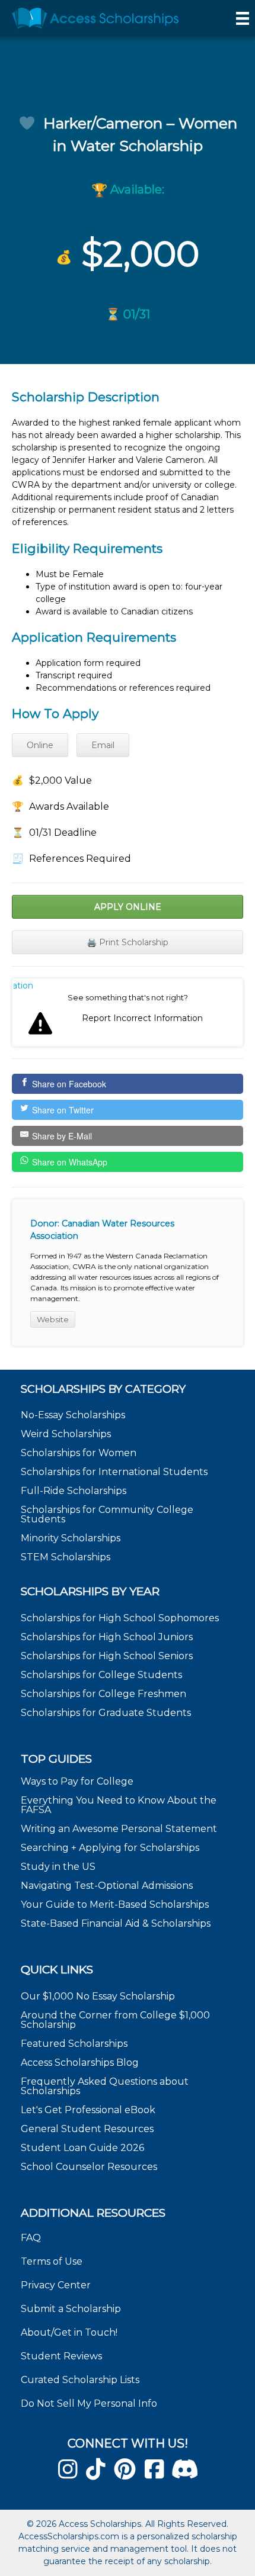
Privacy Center (56, 2285)
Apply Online (128, 907)
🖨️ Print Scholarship (128, 942)
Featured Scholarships (75, 2044)
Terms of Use (52, 2261)
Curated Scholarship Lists (80, 2380)
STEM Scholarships (66, 1557)
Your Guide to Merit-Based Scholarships (116, 1904)
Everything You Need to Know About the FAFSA (119, 1805)
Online (40, 745)
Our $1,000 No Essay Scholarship (98, 1996)
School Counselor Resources (89, 2167)
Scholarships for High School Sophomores (120, 1618)
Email (103, 745)
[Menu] (243, 18)
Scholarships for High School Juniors (107, 1637)
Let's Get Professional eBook (88, 2110)
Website (53, 1319)
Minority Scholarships (71, 1538)
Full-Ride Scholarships (74, 1491)
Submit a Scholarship (71, 2309)
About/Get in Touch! (69, 2332)
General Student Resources (87, 2129)
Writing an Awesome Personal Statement (119, 1829)
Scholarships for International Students (114, 1472)
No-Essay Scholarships (73, 1415)
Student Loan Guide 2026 (82, 2148)
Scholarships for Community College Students (107, 1514)
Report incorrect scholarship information (23, 986)
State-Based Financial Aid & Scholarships (116, 1923)
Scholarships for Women (79, 1453)
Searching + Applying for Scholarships (110, 1848)
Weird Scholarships (66, 1434)
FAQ (31, 2238)
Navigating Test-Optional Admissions (107, 1886)
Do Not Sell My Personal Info (89, 2403)
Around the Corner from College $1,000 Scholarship (115, 2020)
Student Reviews (61, 2356)
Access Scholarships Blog (80, 2063)
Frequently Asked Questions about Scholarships (105, 2086)
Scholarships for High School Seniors (107, 1656)
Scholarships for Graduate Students (106, 1713)
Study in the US (58, 1867)
